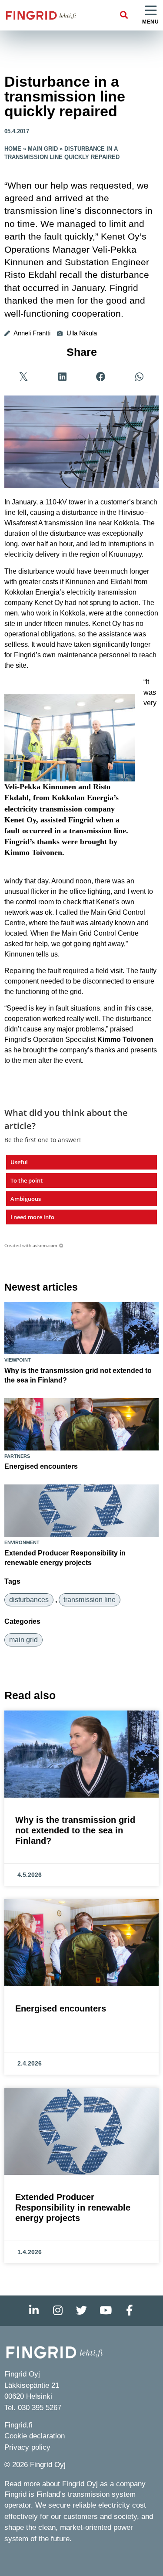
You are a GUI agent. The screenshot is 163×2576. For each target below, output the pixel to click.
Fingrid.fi (18, 2425)
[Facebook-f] (130, 2311)
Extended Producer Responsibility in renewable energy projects (73, 2208)
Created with (31, 1245)
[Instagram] (58, 2311)
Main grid (43, 149)
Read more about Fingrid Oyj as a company (75, 2484)
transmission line (90, 1600)
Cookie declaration (35, 2436)
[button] (124, 15)
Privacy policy (27, 2447)
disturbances (29, 1600)
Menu (150, 22)
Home (13, 149)
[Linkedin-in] (34, 2311)
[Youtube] (106, 2311)
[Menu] (151, 11)
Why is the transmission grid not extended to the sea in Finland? (75, 1830)
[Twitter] (82, 2311)
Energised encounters (41, 1466)
